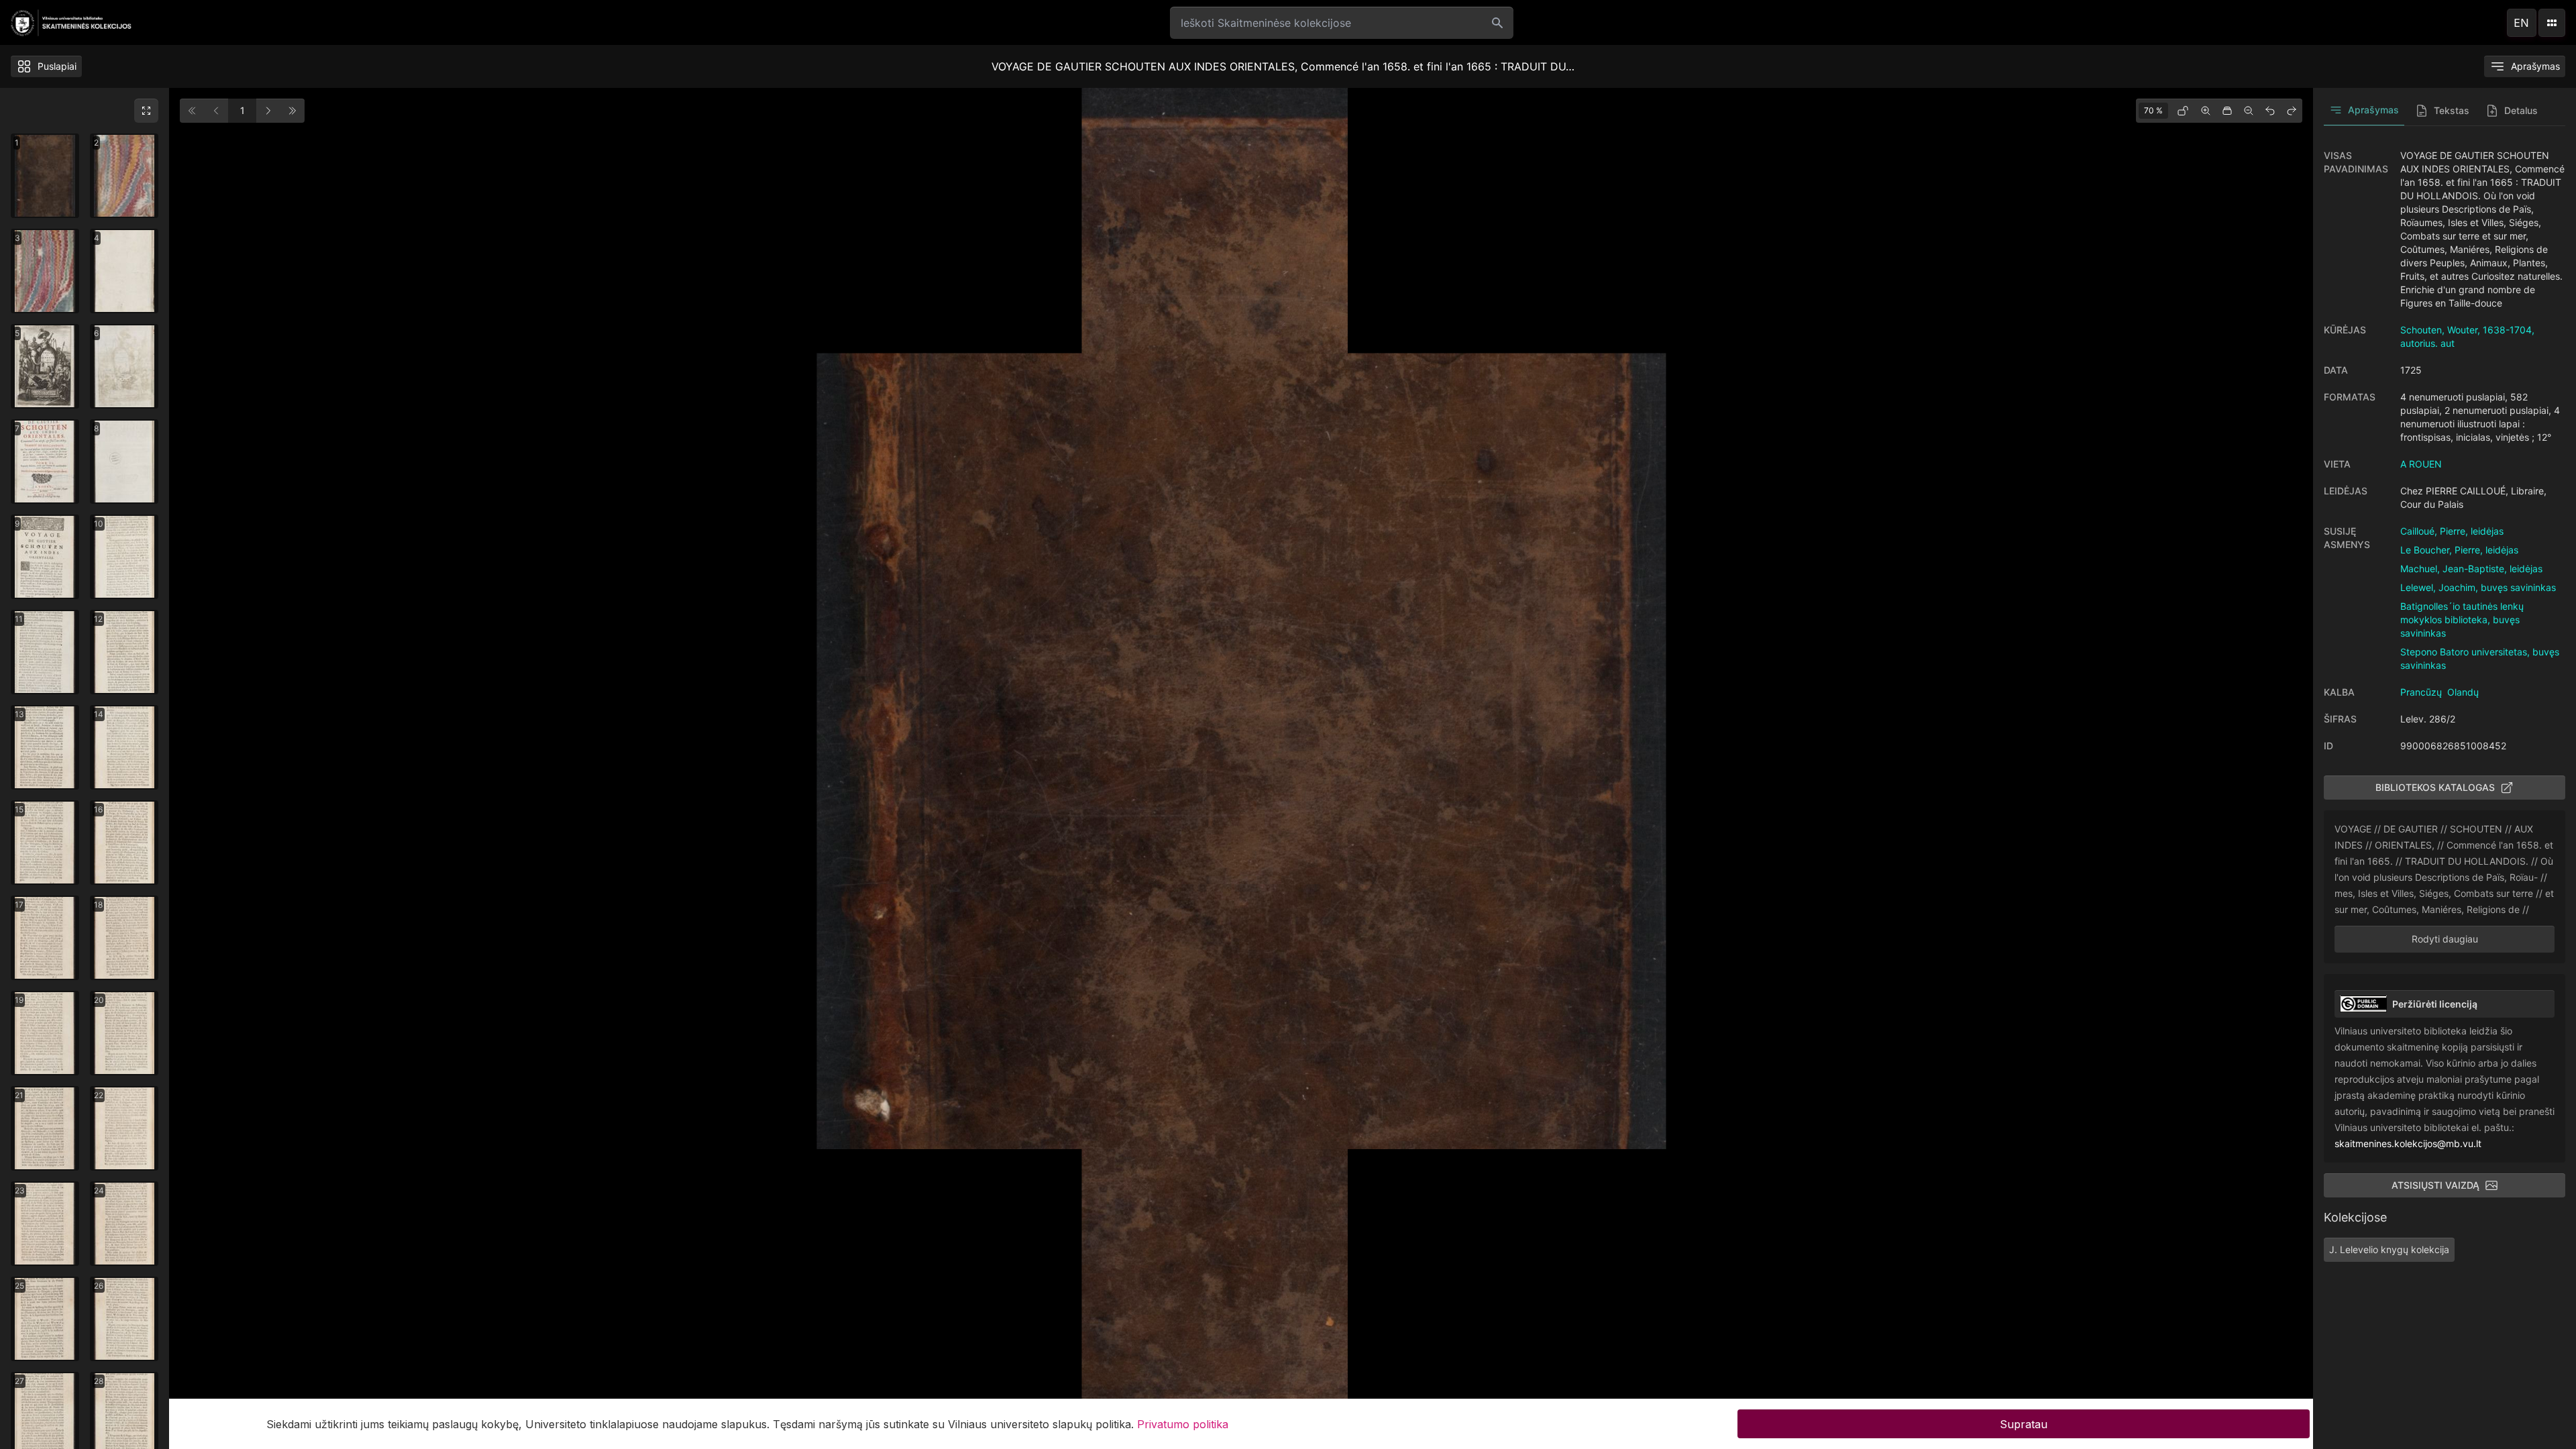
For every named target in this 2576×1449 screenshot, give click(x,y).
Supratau (2024, 1424)
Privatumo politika (1183, 1424)
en (2521, 23)
